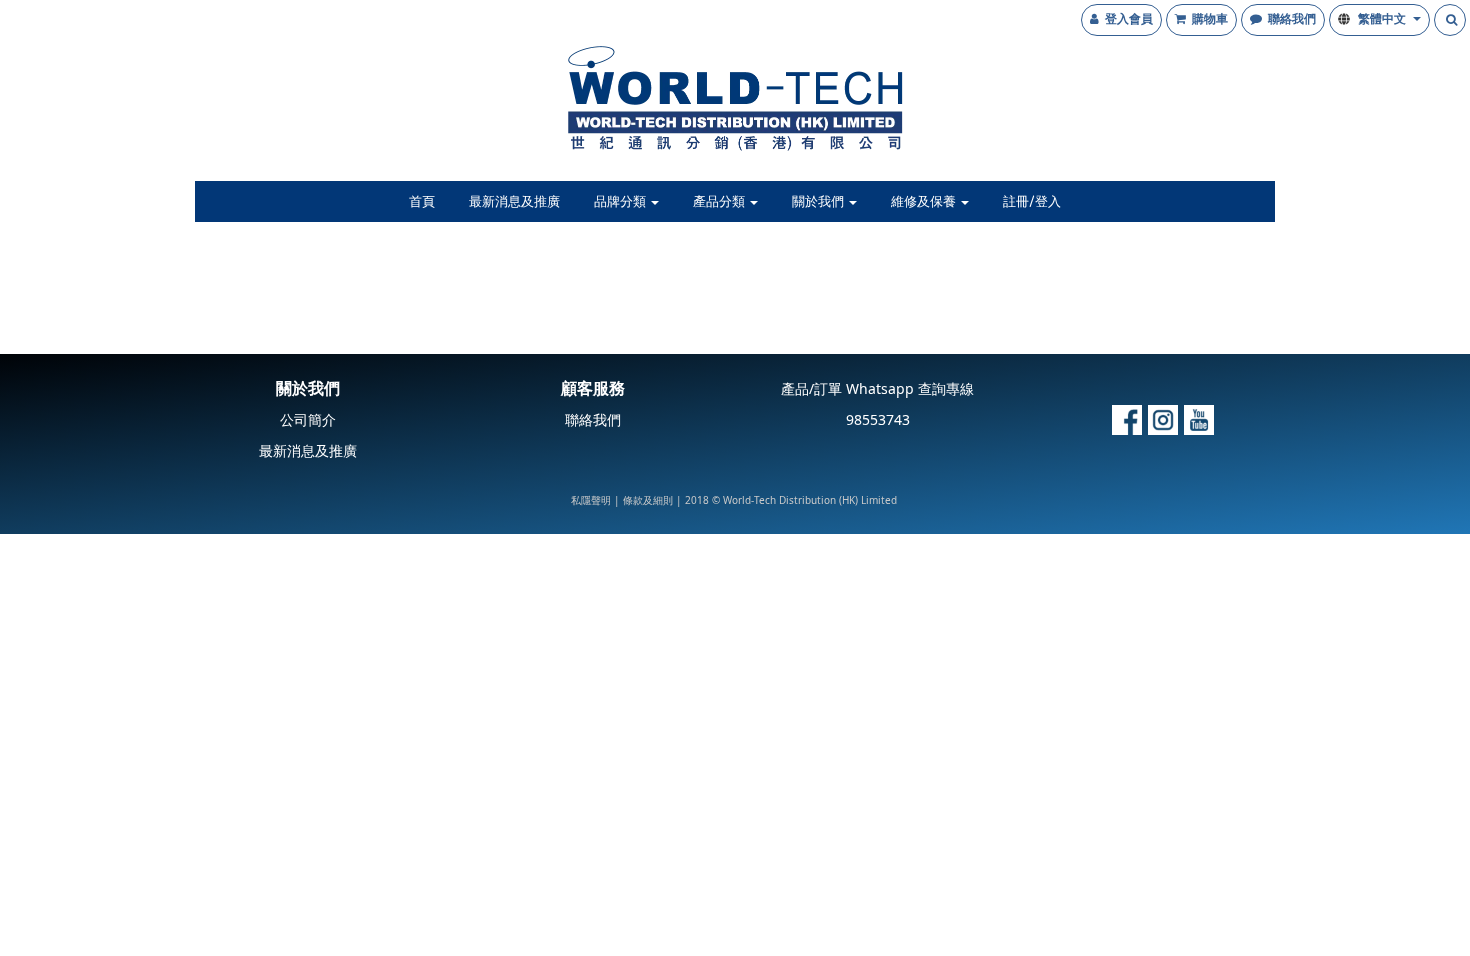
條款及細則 (648, 501)
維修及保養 (925, 202)
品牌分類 (621, 202)
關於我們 (819, 202)
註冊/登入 (1032, 202)
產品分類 (720, 202)
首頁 (422, 202)
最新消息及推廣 (514, 202)
